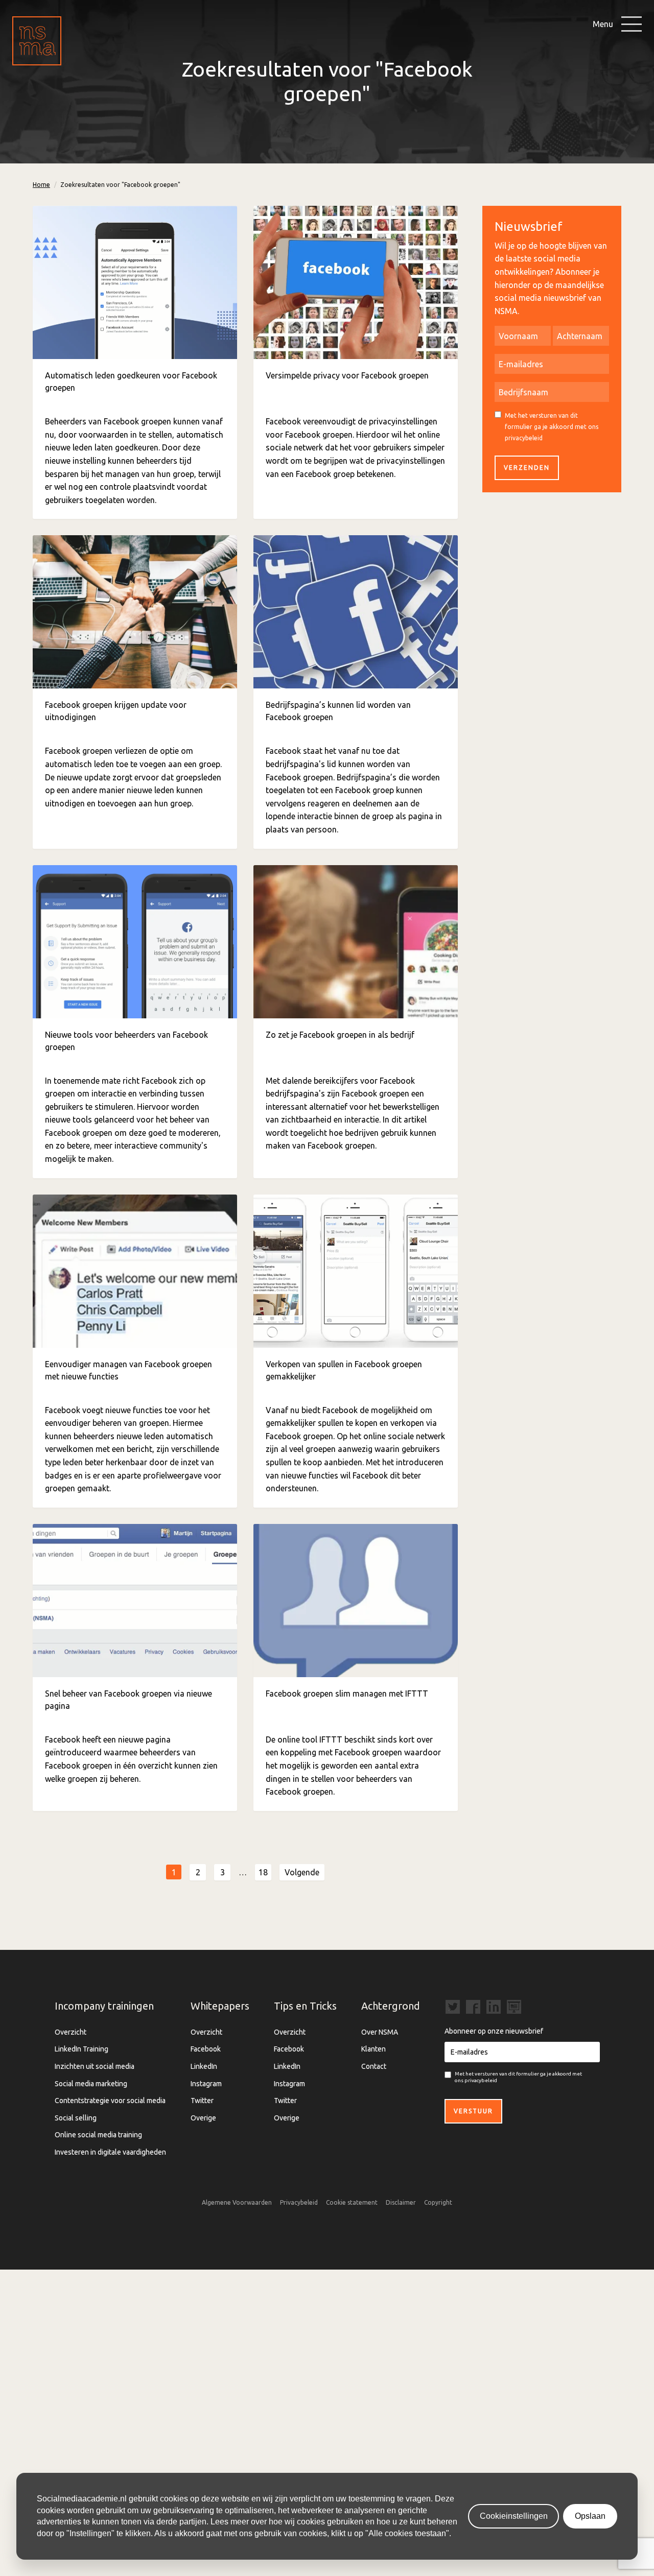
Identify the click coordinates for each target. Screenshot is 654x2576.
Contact (374, 2066)
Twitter (202, 2101)
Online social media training (98, 2135)
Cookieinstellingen (514, 2516)
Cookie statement (352, 2202)
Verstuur (473, 2111)
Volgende (302, 1872)
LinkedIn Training (81, 2049)
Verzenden (527, 468)
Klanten (373, 2049)
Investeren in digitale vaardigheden (110, 2152)
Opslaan (590, 2516)
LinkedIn (204, 2066)
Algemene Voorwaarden (237, 2202)
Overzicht (71, 2032)
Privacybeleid (299, 2202)
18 (263, 1872)
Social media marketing (91, 2084)
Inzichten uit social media (95, 2066)
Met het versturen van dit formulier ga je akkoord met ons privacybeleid (552, 426)
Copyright (438, 2202)
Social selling (76, 2118)
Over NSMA (380, 2032)
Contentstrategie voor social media (110, 2101)
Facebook (206, 2049)
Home (41, 185)
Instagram (206, 2084)
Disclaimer (401, 2202)
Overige (203, 2118)
